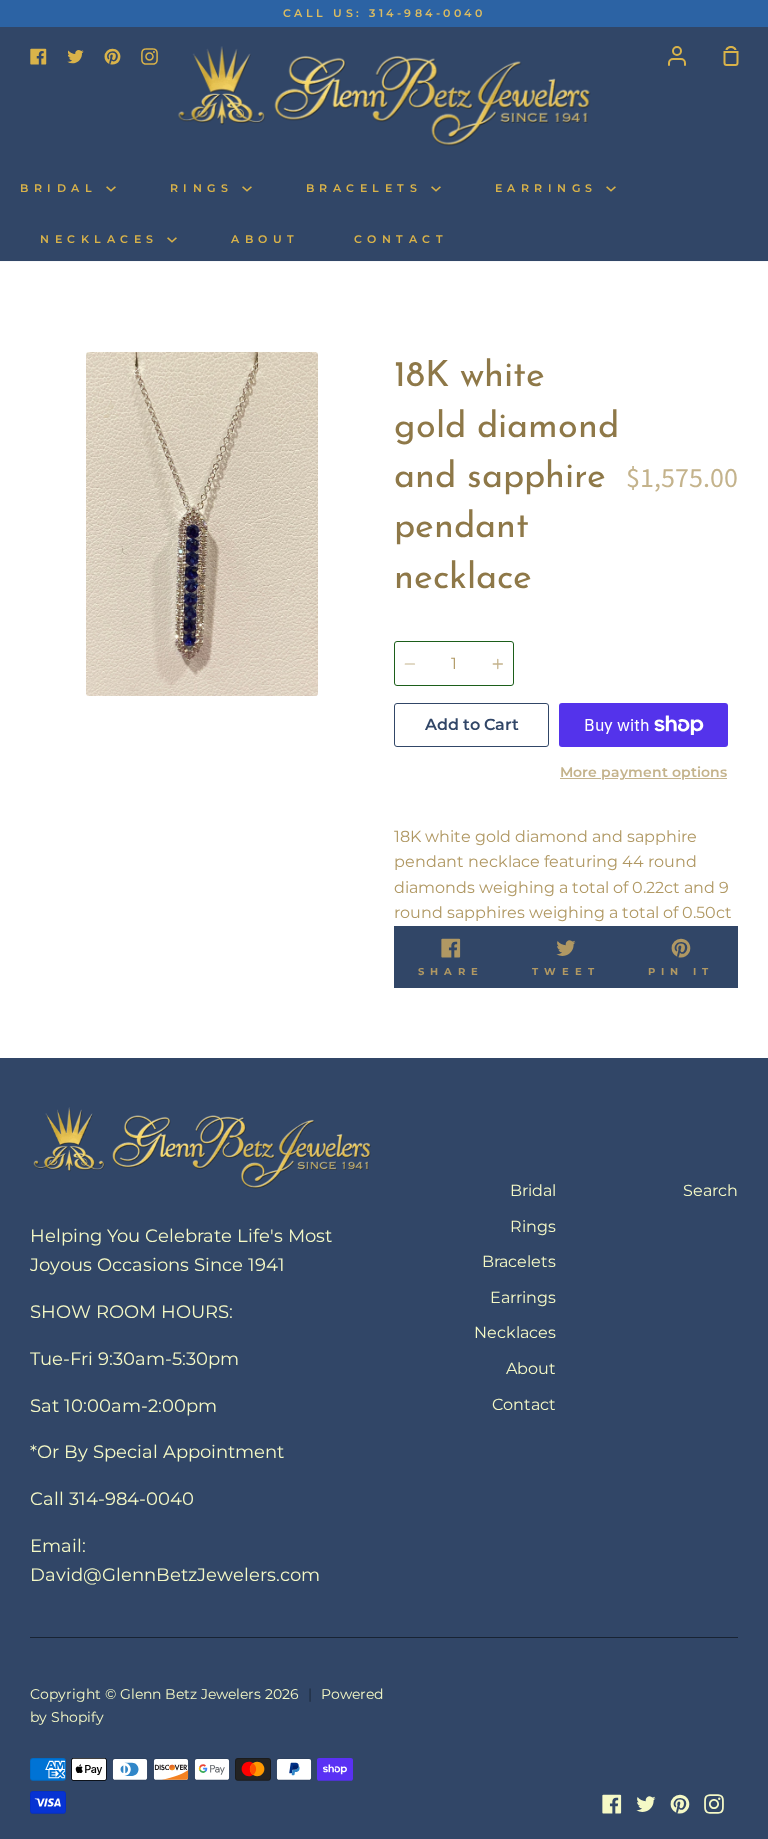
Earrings (551, 188)
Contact (401, 239)
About (265, 239)
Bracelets (368, 188)
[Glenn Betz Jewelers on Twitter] (646, 1804)
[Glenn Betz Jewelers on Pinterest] (680, 1804)
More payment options (643, 772)
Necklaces (103, 239)
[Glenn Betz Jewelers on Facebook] (612, 1804)
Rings (206, 188)
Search (710, 1190)
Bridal (63, 188)
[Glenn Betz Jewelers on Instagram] (714, 1804)
